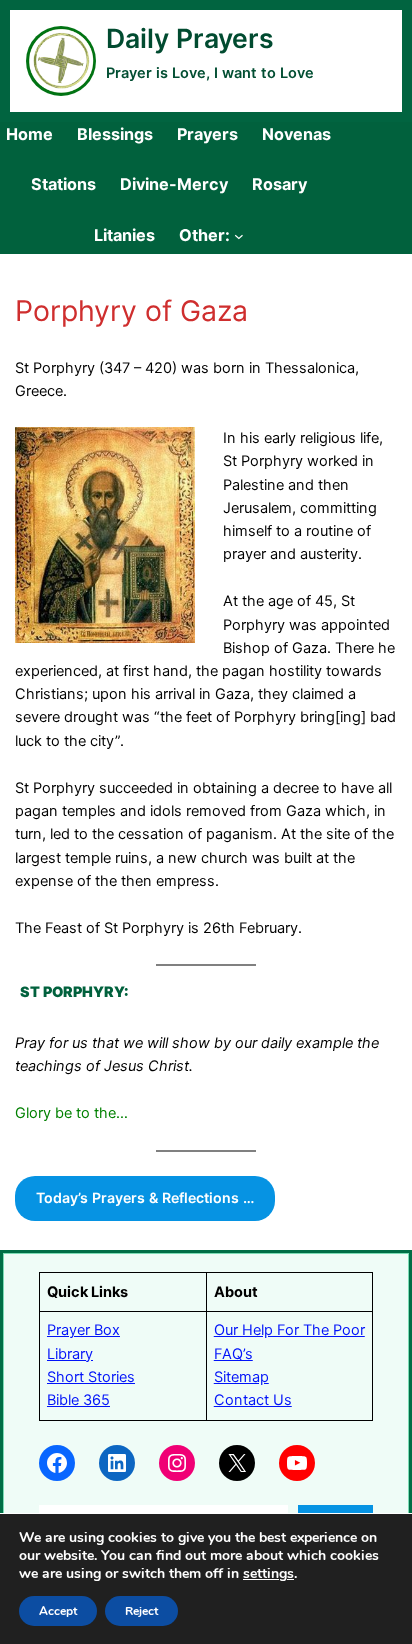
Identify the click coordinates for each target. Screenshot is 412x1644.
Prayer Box (83, 1330)
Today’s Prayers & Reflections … (145, 1197)
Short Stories (91, 1377)
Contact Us (253, 1400)
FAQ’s (233, 1354)
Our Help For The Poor (289, 1330)
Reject (141, 1611)
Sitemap (241, 1377)
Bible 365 (78, 1400)
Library (70, 1354)
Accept (58, 1611)
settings (268, 1574)
